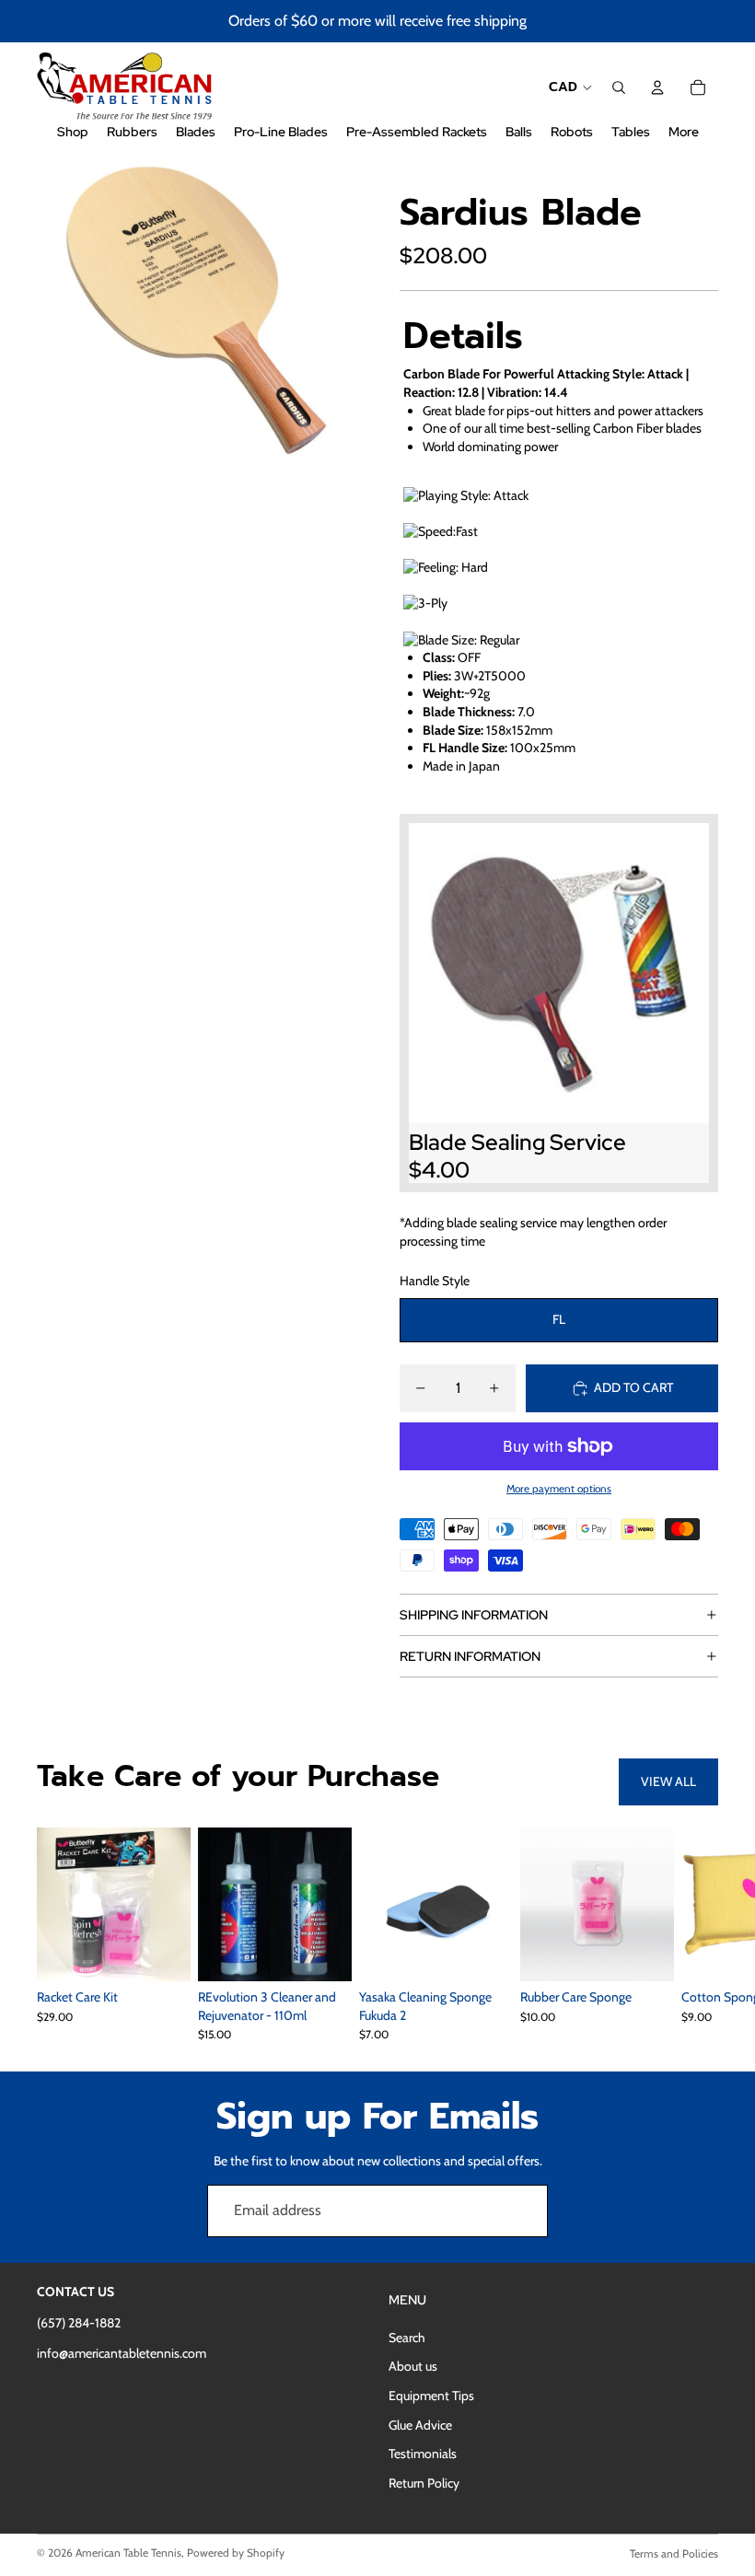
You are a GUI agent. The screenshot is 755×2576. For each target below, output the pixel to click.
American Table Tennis (128, 2553)
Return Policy (424, 2483)
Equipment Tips (431, 2396)
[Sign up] (522, 2210)
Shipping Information (474, 1615)
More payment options (559, 1489)
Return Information (470, 1656)
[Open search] (619, 87)
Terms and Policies (674, 2553)
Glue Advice (420, 2425)
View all (668, 1781)
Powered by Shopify (236, 2553)
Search (407, 2338)
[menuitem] (684, 132)
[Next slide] (698, 1934)
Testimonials (423, 2454)
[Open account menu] (657, 87)
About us (413, 2366)
